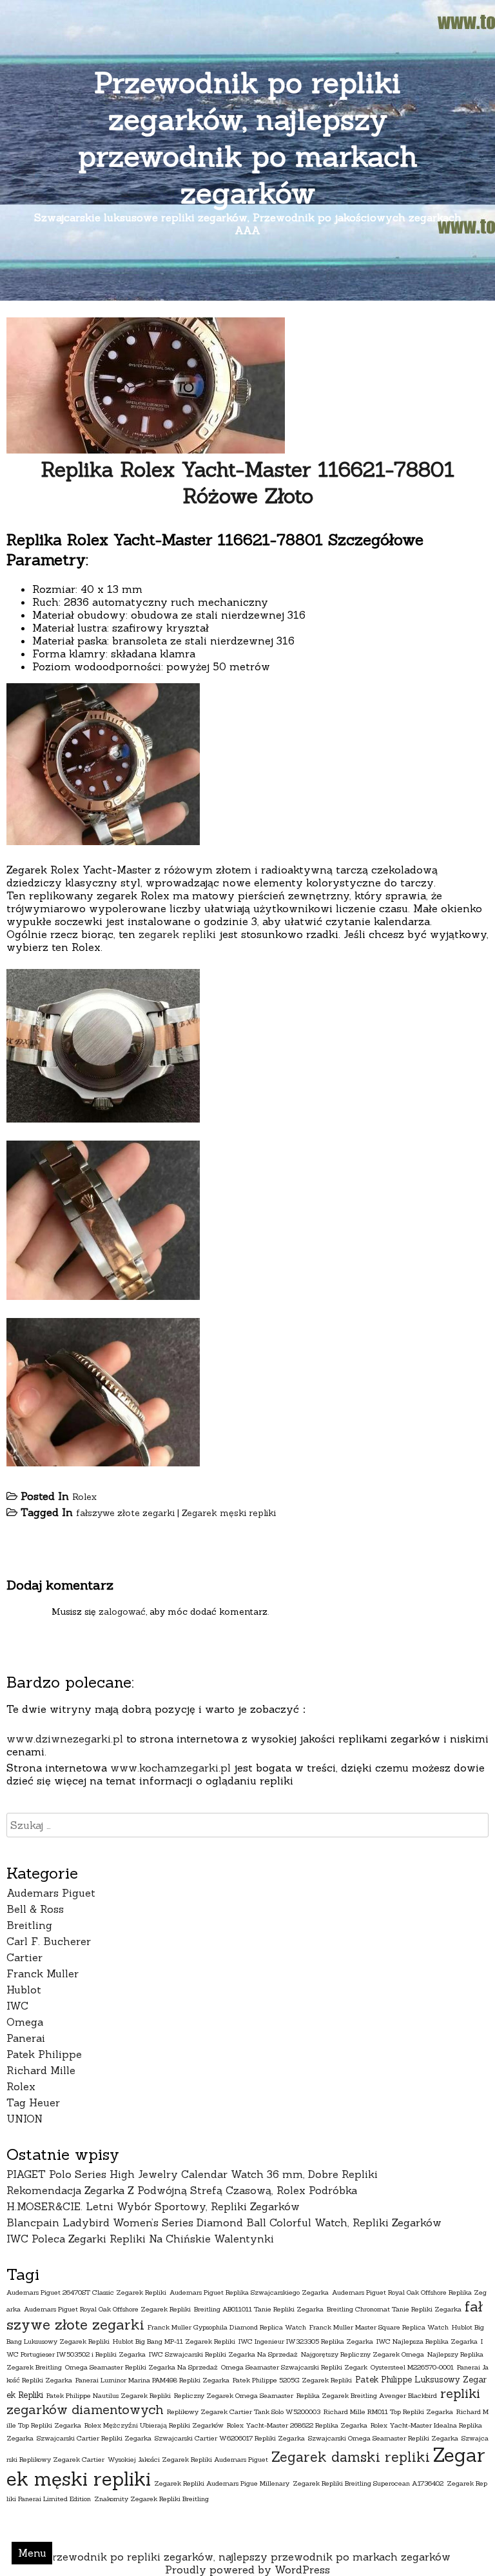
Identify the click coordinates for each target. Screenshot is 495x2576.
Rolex (84, 1497)
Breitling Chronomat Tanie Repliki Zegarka (394, 2309)
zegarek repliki (177, 934)
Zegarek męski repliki (229, 1513)
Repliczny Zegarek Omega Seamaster (234, 2395)
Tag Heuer (33, 2102)
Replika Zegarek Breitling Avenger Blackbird (367, 2395)
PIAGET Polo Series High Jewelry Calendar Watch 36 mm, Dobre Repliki (192, 2174)
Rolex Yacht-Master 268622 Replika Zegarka (297, 2425)
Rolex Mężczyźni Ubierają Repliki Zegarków (154, 2425)
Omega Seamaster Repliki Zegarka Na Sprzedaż (141, 2367)
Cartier (24, 1957)
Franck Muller (43, 1973)
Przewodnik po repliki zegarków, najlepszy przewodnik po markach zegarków (248, 137)
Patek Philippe (44, 2054)
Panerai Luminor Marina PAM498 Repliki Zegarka (152, 2380)
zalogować (122, 1612)
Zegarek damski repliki (351, 2457)
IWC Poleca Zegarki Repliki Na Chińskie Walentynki (140, 2239)
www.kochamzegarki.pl (170, 1768)
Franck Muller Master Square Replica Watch (379, 2327)
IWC (17, 2006)
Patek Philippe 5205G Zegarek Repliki (292, 2380)
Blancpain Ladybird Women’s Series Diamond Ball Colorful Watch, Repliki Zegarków (224, 2222)
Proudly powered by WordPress (247, 2570)
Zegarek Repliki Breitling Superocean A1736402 (368, 2483)
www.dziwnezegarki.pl (65, 1739)
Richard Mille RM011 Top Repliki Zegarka (388, 2411)
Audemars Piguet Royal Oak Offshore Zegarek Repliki (107, 2309)
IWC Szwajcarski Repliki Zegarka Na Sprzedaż (223, 2354)
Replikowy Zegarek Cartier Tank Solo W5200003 (244, 2411)
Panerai (26, 2038)
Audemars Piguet (51, 1893)
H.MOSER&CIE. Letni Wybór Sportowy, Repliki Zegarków (153, 2206)
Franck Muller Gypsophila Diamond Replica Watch (227, 2327)
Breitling (29, 1925)
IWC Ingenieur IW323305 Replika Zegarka (306, 2341)
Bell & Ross (35, 1909)
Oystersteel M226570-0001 (412, 2367)
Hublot (24, 1990)
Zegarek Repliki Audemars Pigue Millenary (222, 2483)
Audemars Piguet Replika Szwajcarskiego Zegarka (249, 2292)
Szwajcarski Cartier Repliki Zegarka (94, 2438)
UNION (24, 2119)
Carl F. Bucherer (49, 1941)
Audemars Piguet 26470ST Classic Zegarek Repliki (86, 2292)
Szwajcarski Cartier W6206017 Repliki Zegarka (230, 2438)
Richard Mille (41, 2070)
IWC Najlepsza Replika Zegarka (427, 2341)
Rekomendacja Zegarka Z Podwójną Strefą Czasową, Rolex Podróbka (182, 2190)
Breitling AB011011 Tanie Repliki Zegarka (259, 2309)
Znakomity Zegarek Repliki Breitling (151, 2499)
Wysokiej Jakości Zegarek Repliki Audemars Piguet (188, 2459)
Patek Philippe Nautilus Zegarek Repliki (109, 2395)
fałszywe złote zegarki (125, 1513)
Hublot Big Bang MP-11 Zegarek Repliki (174, 2341)
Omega (25, 2022)
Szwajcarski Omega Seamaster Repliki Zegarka (383, 2438)
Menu (32, 2553)
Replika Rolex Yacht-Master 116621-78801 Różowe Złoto (247, 483)
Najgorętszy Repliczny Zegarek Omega (363, 2354)
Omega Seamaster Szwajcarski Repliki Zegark (294, 2367)
